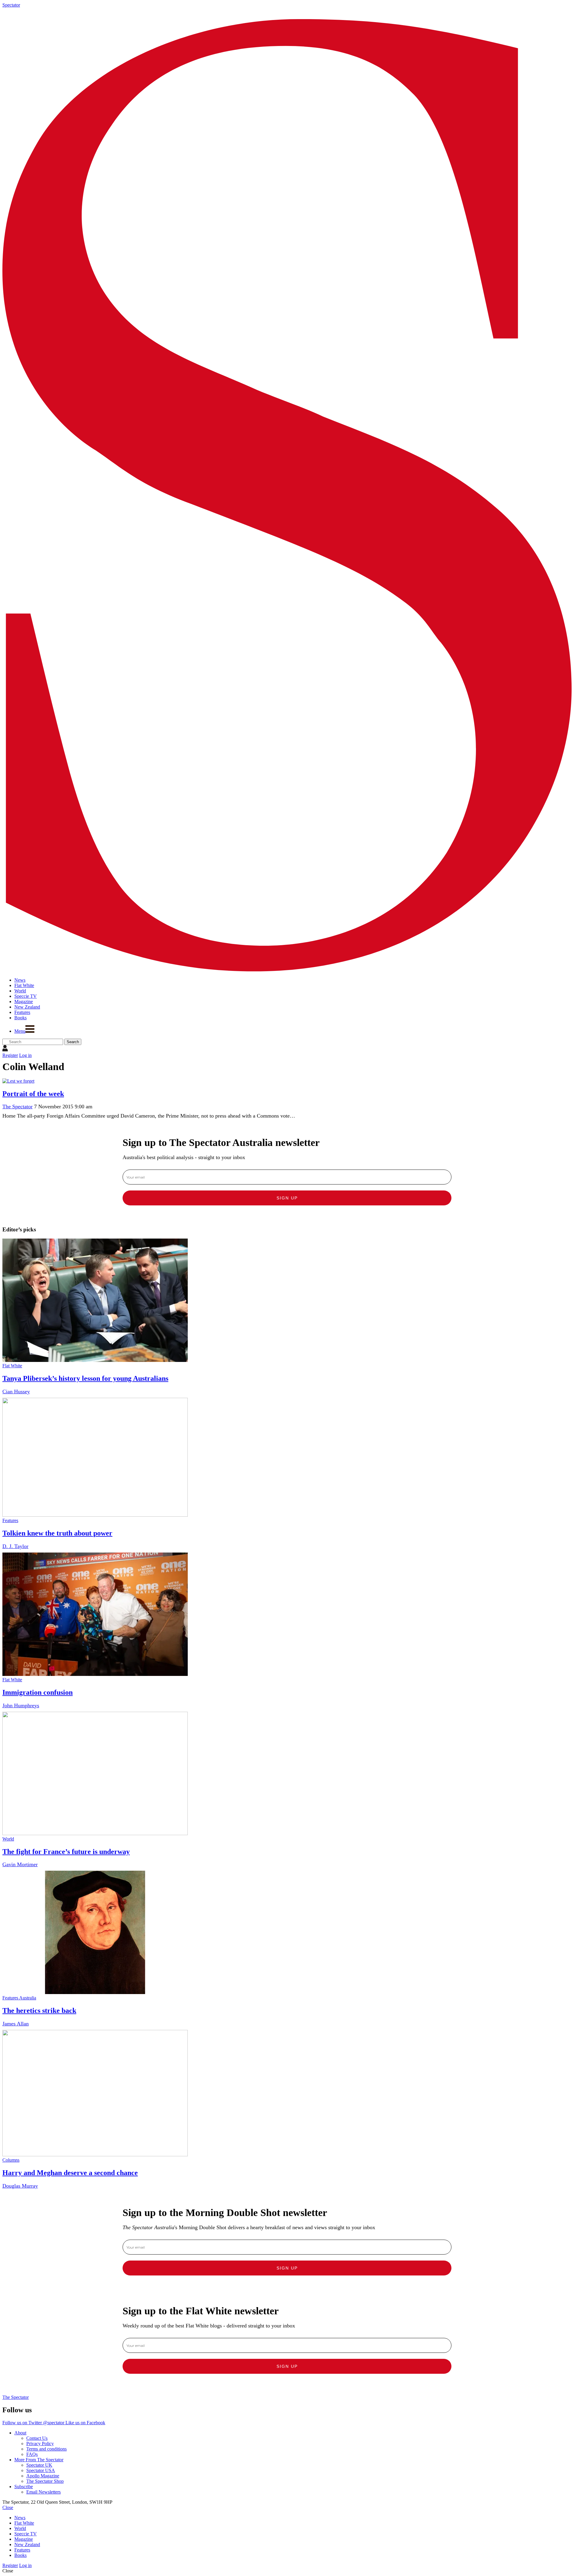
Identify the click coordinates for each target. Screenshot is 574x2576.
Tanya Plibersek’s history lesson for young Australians (85, 1378)
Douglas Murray (20, 2186)
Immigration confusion (38, 1692)
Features (10, 1520)
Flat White (12, 1366)
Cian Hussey (16, 1392)
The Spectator (17, 1107)
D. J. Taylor (15, 1546)
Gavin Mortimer (20, 1864)
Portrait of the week (33, 1094)
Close (8, 2507)
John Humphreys (21, 1705)
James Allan (16, 2024)
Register (10, 1055)
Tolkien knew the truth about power (57, 1533)
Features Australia (19, 1998)
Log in (25, 1055)
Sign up (287, 1198)
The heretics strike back (39, 2010)
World (8, 1839)
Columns (11, 2160)
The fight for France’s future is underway (66, 1852)
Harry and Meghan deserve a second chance (70, 2173)
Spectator (11, 5)
